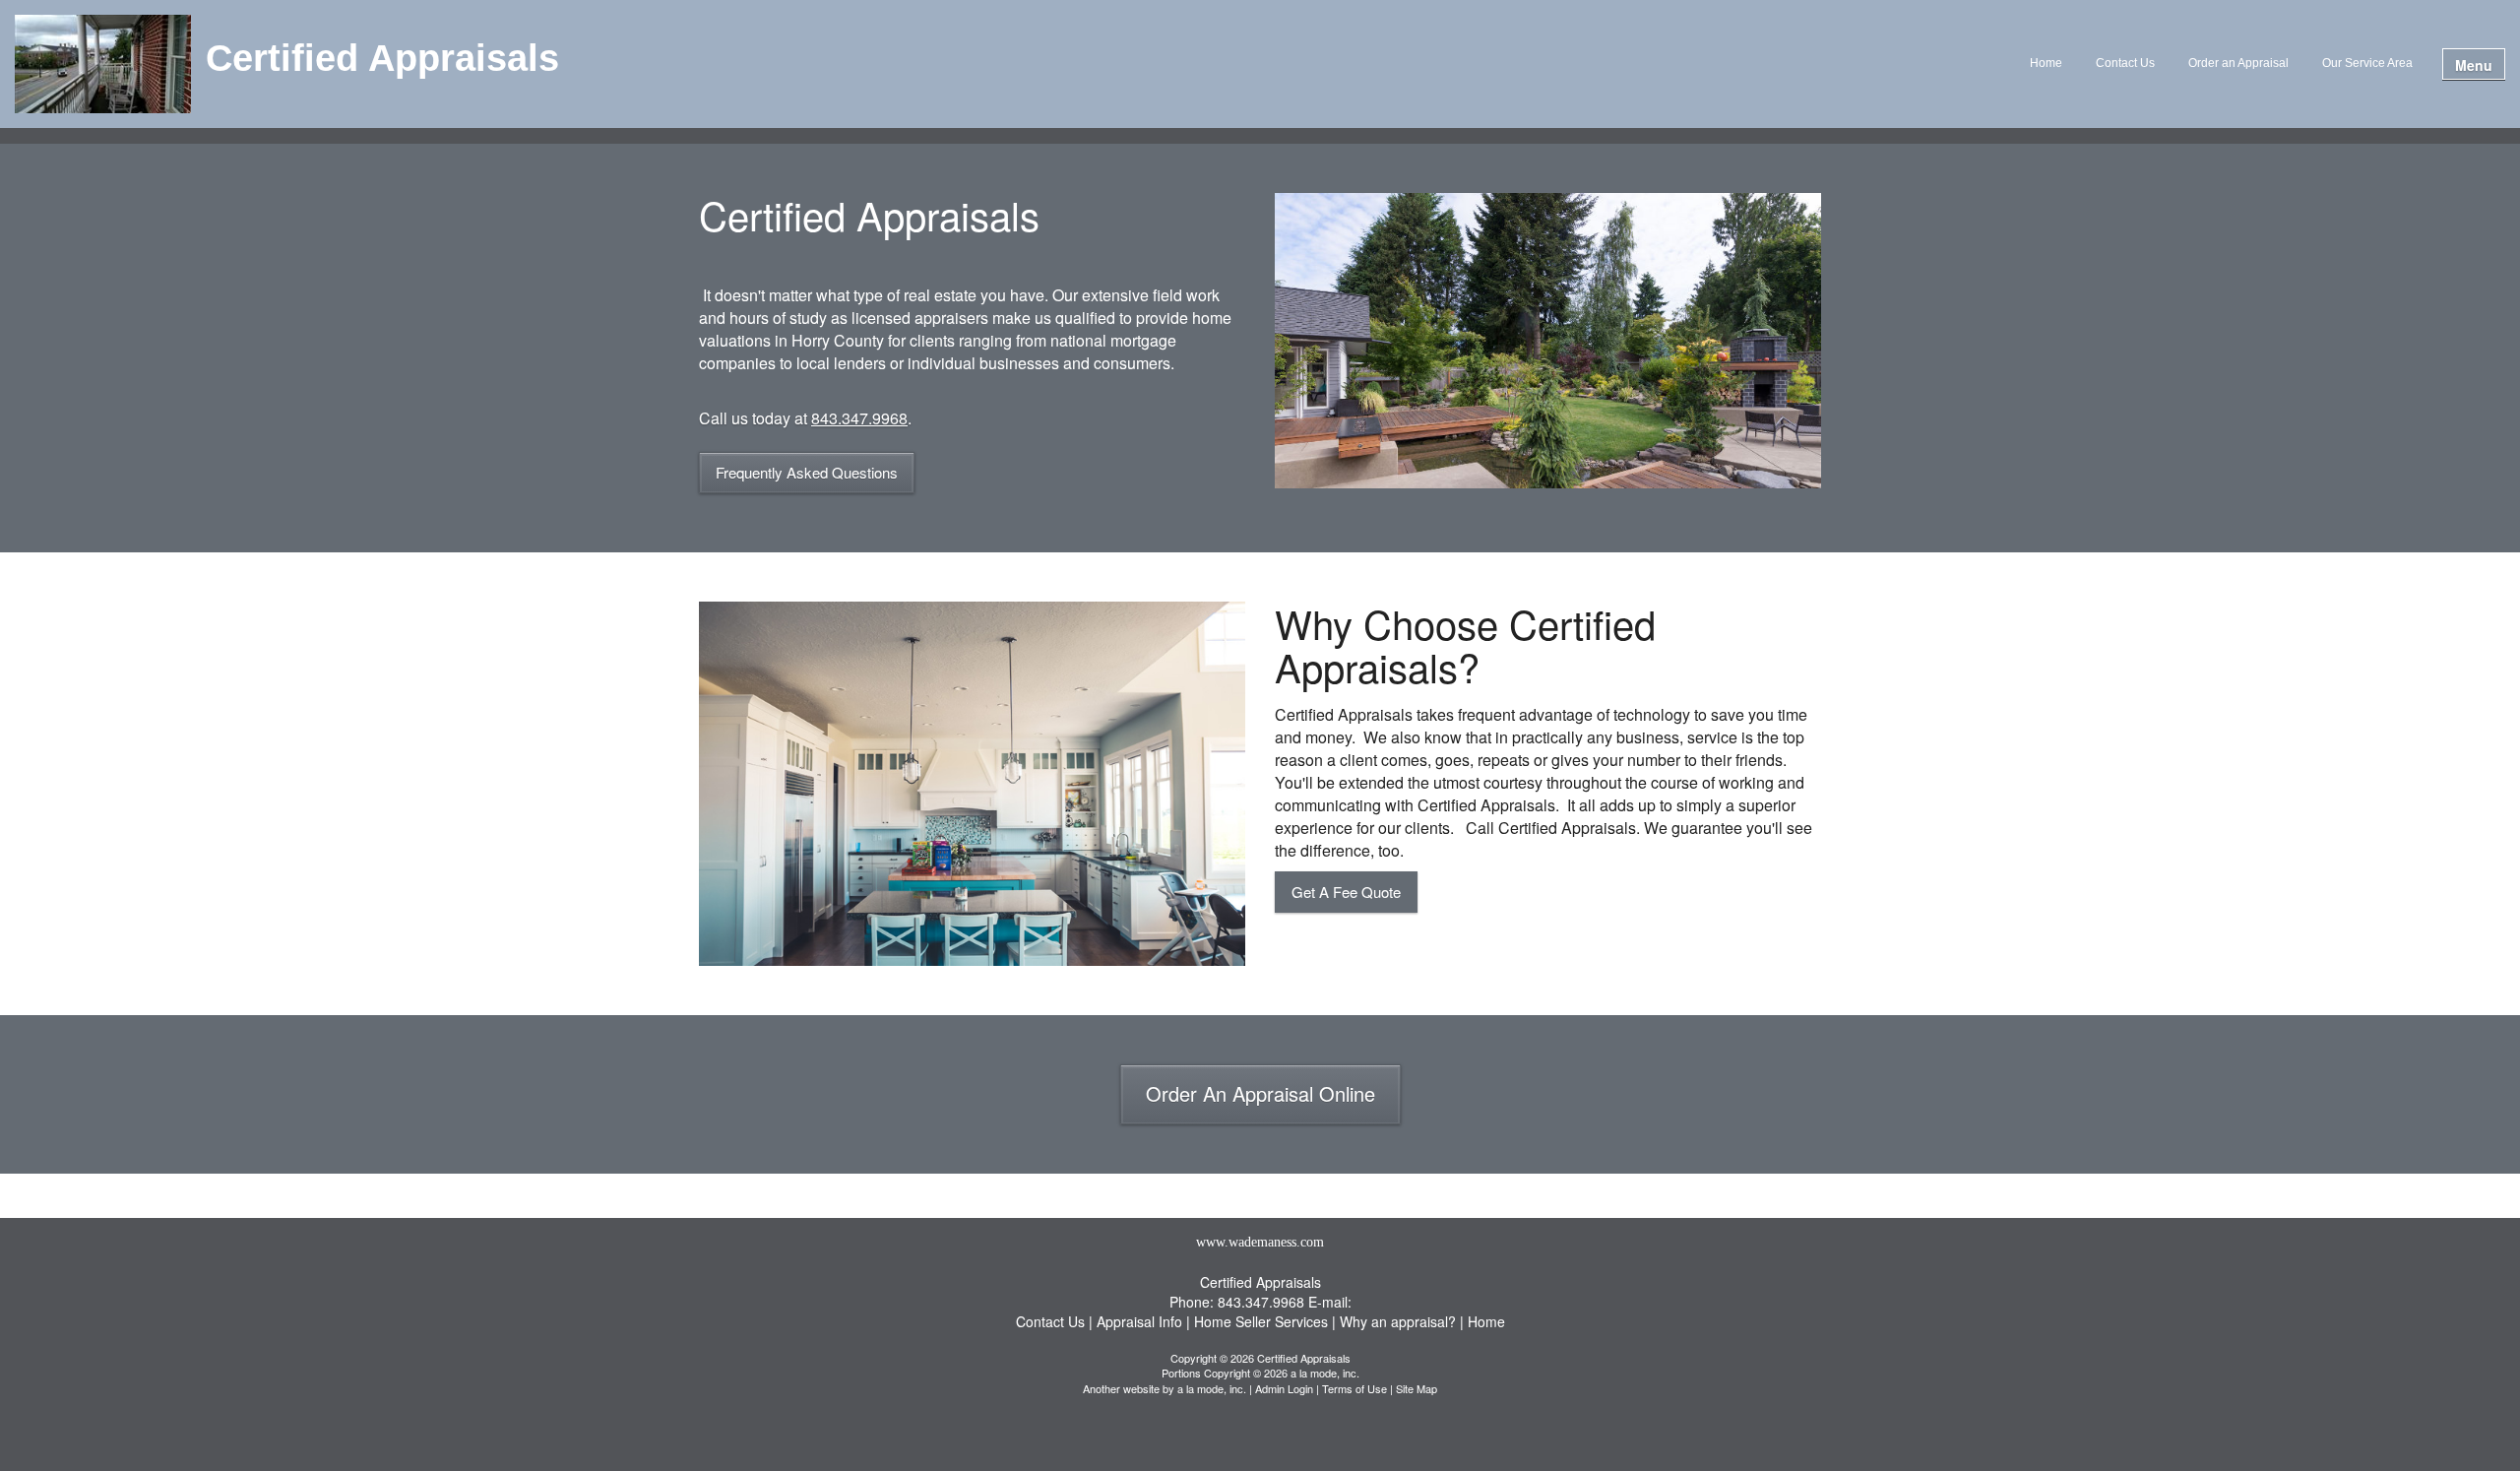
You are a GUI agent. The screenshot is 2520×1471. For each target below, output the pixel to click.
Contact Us (2125, 63)
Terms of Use (1354, 1388)
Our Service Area (2367, 63)
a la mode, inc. (1212, 1388)
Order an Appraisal (2238, 63)
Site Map (1417, 1388)
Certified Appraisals (382, 59)
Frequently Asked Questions (807, 472)
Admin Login (1284, 1388)
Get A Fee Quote (1346, 892)
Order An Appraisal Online (1260, 1093)
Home (2046, 63)
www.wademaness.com (1260, 1242)
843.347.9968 (859, 418)
